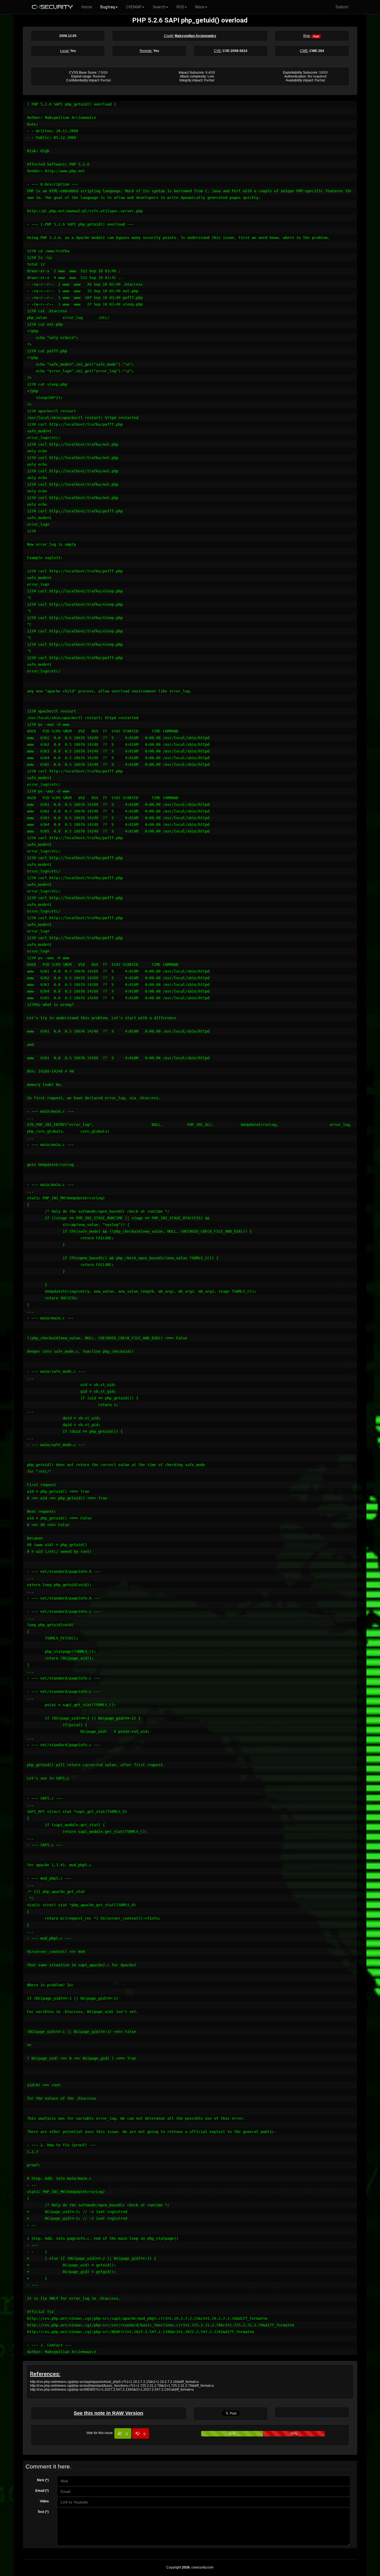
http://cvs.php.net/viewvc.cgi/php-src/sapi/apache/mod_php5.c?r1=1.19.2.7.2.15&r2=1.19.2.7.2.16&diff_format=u (114, 2382)
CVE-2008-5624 (235, 51)
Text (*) (43, 2512)
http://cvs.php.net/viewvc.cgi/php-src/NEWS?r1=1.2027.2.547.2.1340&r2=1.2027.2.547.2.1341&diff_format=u (112, 2390)
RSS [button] (180, 7)
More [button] (200, 7)
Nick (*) (43, 2480)
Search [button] (159, 7)
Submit (342, 7)
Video (44, 2501)
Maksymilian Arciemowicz (195, 36)
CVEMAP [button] (134, 7)
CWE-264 (317, 51)
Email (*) (42, 2491)
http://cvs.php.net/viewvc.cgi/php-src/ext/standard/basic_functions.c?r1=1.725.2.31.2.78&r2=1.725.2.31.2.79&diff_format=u (122, 2386)
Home (87, 7)
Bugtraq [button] (108, 7)
